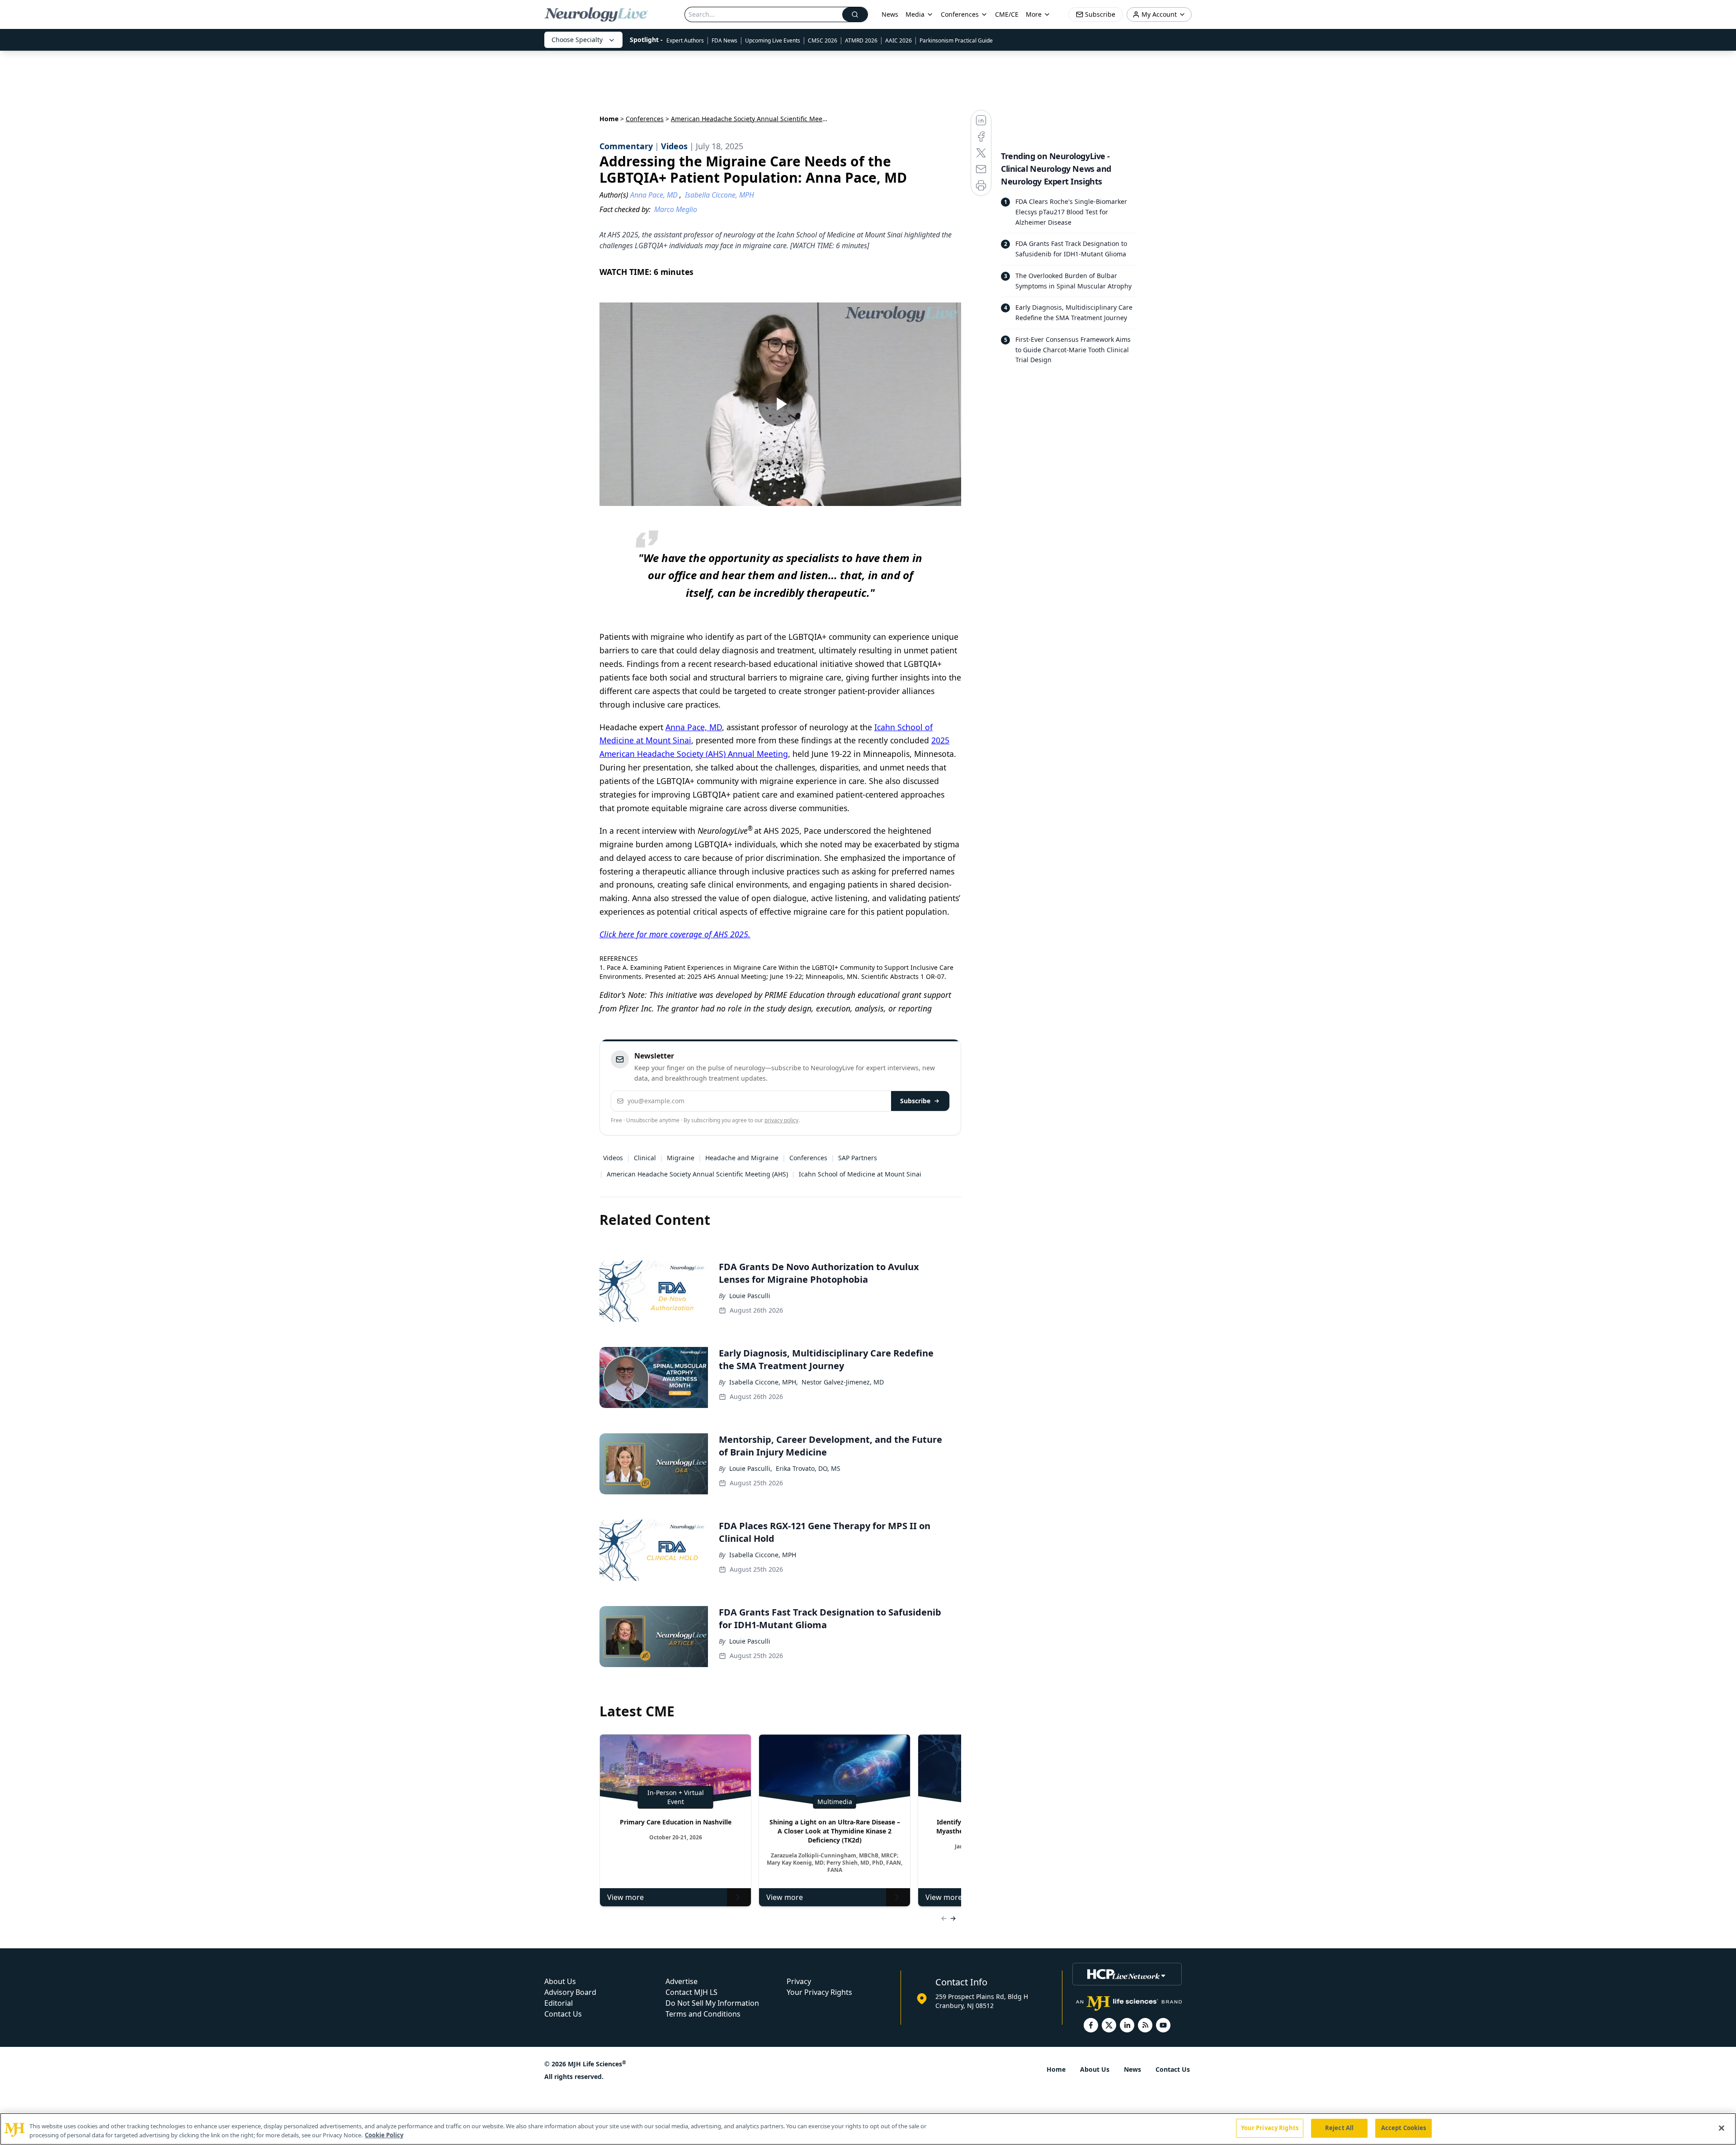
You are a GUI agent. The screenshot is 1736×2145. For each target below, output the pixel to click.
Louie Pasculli (750, 1296)
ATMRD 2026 (861, 40)
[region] (868, 2129)
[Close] (1722, 2128)
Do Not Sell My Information (712, 2003)
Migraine (681, 1158)
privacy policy (781, 1120)
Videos (613, 1158)
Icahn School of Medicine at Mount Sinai (860, 1174)
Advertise (682, 1981)
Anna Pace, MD (694, 727)
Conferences (960, 14)
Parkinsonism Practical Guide (956, 40)
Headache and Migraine (742, 1158)
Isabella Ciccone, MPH (763, 1555)
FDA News (724, 40)
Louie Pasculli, (751, 1468)
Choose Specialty (577, 40)
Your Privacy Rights (819, 1992)
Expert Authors (685, 40)
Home (609, 119)
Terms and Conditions (703, 2014)
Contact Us (563, 2014)
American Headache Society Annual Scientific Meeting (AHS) (697, 1174)
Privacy (799, 1981)
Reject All (1339, 2128)
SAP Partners (858, 1158)
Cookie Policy (384, 2135)
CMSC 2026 (823, 40)
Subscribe (915, 1101)
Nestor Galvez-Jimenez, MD (843, 1382)
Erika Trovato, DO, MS (808, 1468)
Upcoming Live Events (773, 40)
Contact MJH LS (691, 1992)
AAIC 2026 (899, 40)
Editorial (559, 2003)
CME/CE (1007, 14)
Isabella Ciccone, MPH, (764, 1382)
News (890, 14)
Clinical (645, 1158)
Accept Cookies (1404, 2128)
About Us (560, 1981)
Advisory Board (570, 1992)
